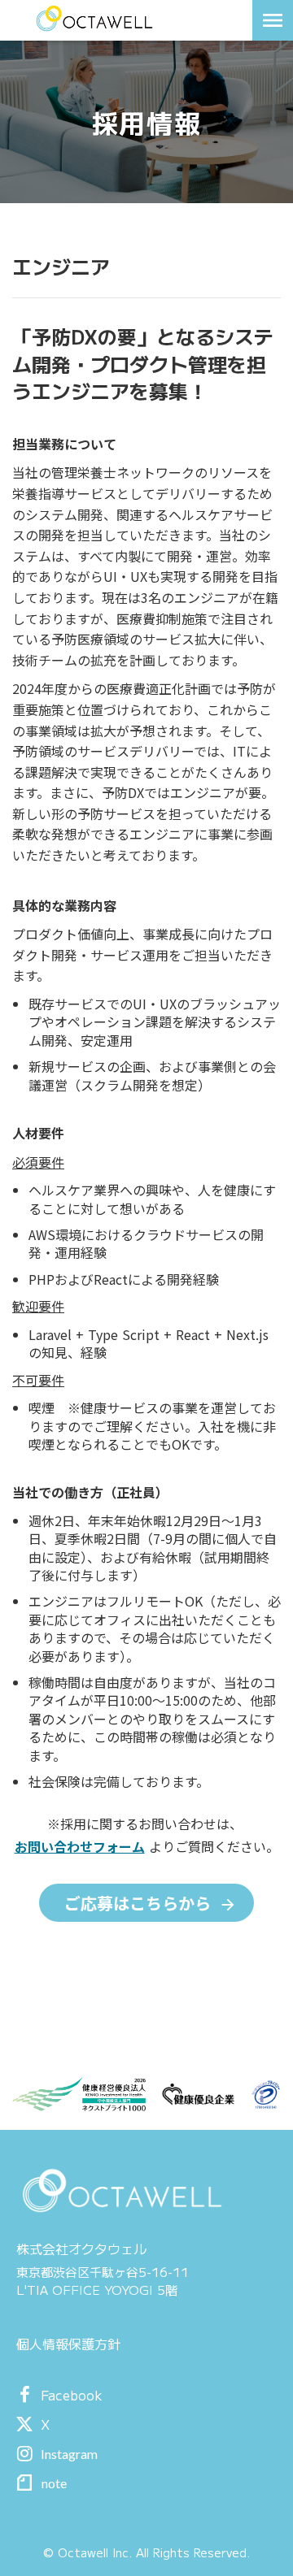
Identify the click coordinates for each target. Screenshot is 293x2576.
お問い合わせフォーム (80, 1846)
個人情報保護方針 (68, 2344)
